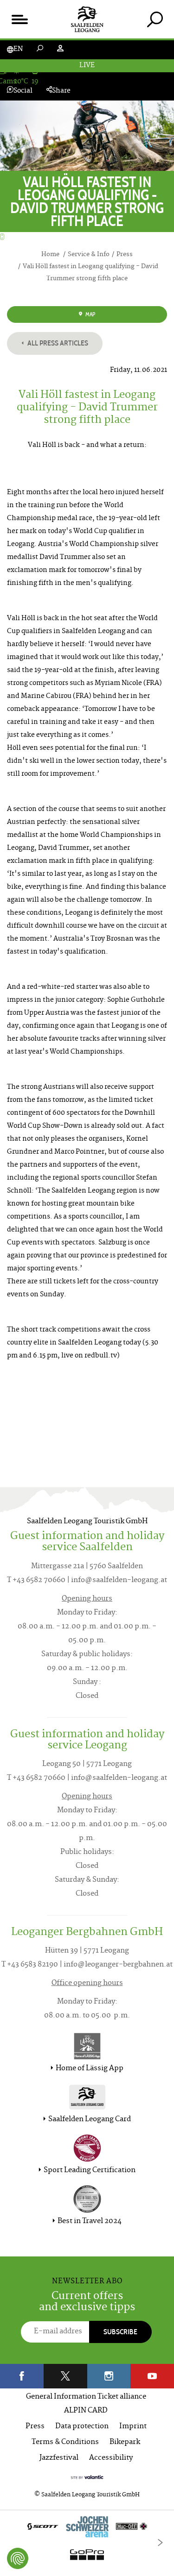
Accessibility (111, 2458)
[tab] (155, 19)
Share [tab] (61, 91)
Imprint (133, 2427)
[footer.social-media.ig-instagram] (109, 2376)
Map (90, 314)
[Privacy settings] (18, 2558)
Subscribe (120, 2332)
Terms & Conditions (65, 2442)
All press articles (57, 343)
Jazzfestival (59, 2458)
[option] (87, 2543)
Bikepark (125, 2442)
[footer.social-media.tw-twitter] (65, 2376)
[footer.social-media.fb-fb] (22, 2376)
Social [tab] (23, 91)
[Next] (160, 2543)
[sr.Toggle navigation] (19, 19)
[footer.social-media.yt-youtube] (152, 2376)
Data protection (82, 2427)
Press (35, 2427)
